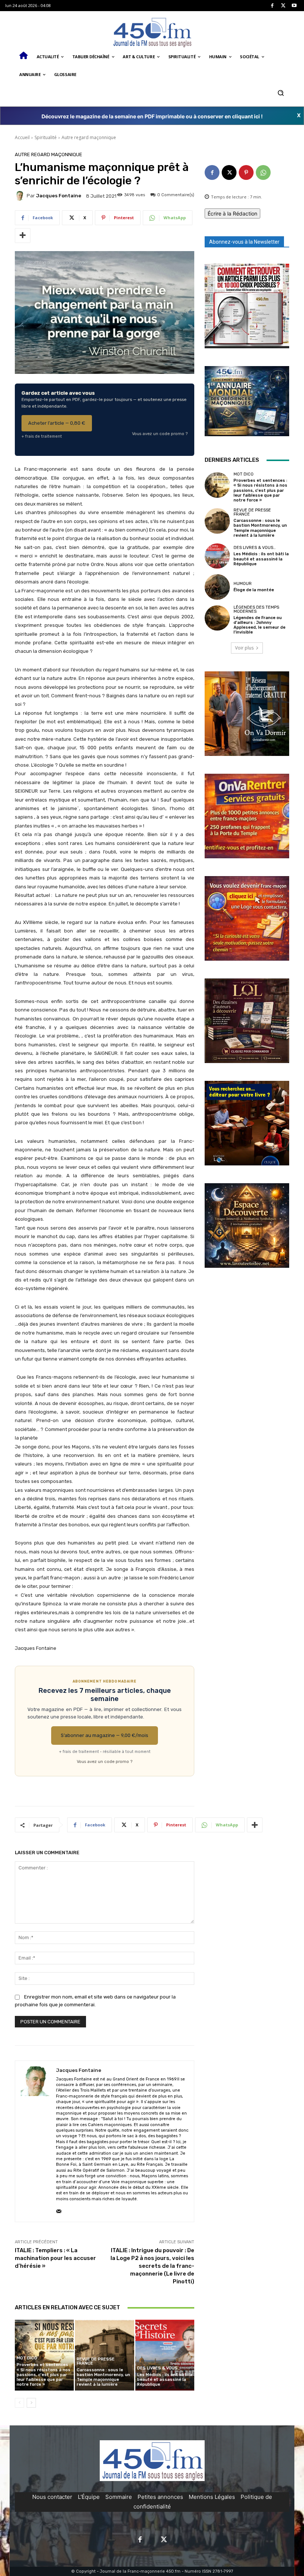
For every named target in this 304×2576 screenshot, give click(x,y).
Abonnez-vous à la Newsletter (244, 242)
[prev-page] (19, 2403)
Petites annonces (160, 2497)
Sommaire (119, 2497)
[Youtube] (294, 6)
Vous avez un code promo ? (160, 434)
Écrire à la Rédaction (232, 213)
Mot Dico (27, 2358)
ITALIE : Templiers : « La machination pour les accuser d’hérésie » (55, 2258)
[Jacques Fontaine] (21, 196)
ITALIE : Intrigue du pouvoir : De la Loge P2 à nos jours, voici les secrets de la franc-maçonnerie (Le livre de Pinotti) (152, 2266)
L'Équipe (89, 2497)
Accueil (22, 137)
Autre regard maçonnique (89, 137)
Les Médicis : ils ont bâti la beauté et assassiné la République (165, 2380)
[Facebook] (272, 6)
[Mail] (59, 2210)
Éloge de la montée (254, 590)
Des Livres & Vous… (159, 2368)
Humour (243, 584)
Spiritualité (46, 137)
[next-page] (31, 2403)
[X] (283, 6)
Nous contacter (52, 2497)
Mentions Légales (212, 2497)
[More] (23, 236)
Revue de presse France (96, 2361)
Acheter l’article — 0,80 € (57, 423)
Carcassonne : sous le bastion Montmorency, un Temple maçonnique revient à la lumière (103, 2377)
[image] (247, 306)
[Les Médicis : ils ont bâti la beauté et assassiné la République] (165, 2355)
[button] (280, 93)
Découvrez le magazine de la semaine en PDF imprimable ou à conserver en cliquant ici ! (152, 116)
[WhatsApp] (263, 172)
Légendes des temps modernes (256, 609)
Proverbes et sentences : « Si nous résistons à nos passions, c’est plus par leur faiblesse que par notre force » (44, 2375)
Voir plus (244, 648)
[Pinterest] (246, 172)
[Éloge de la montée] (217, 587)
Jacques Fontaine (59, 196)
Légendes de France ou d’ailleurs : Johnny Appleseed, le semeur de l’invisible (260, 625)
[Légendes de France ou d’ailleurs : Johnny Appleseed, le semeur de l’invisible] (217, 618)
